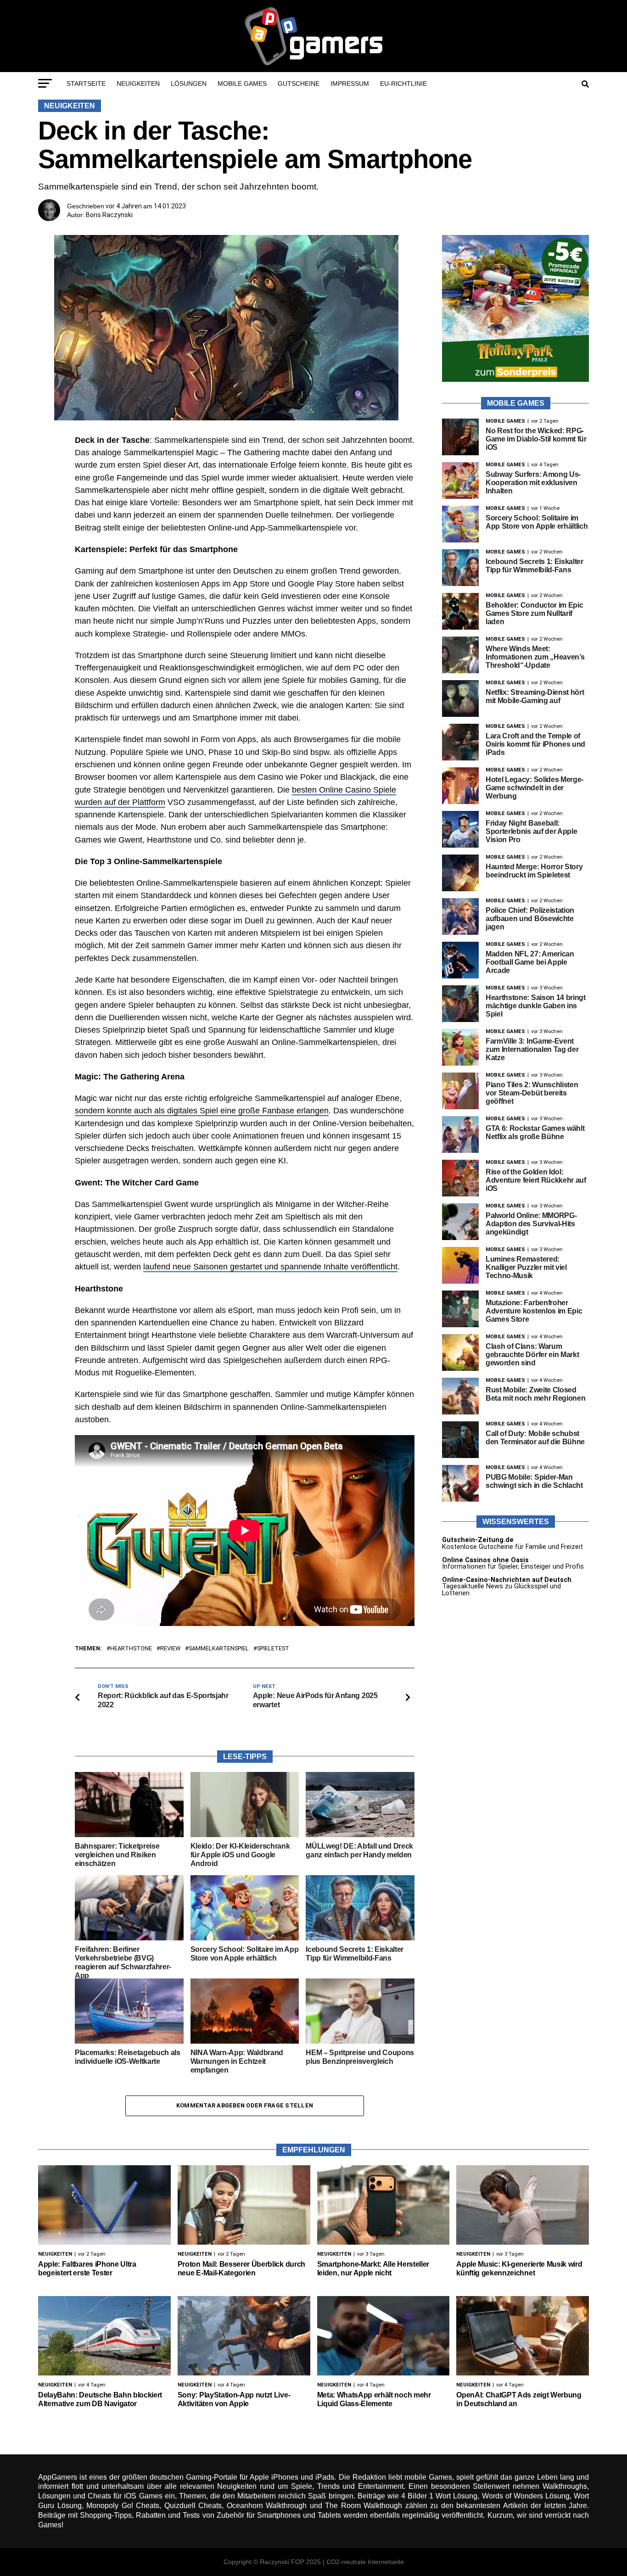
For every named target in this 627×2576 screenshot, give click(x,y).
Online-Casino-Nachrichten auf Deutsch (507, 1580)
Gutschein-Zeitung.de (478, 1540)
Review (170, 1649)
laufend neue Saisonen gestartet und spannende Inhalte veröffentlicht (270, 1267)
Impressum (350, 84)
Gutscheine (299, 84)
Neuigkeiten (138, 84)
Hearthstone (131, 1649)
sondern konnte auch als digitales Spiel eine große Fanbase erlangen (202, 1111)
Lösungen (189, 84)
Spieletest (273, 1649)
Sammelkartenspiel (219, 1649)
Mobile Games (242, 84)
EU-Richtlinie (403, 84)
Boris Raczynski (109, 215)
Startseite (86, 84)
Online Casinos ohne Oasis (485, 1560)
